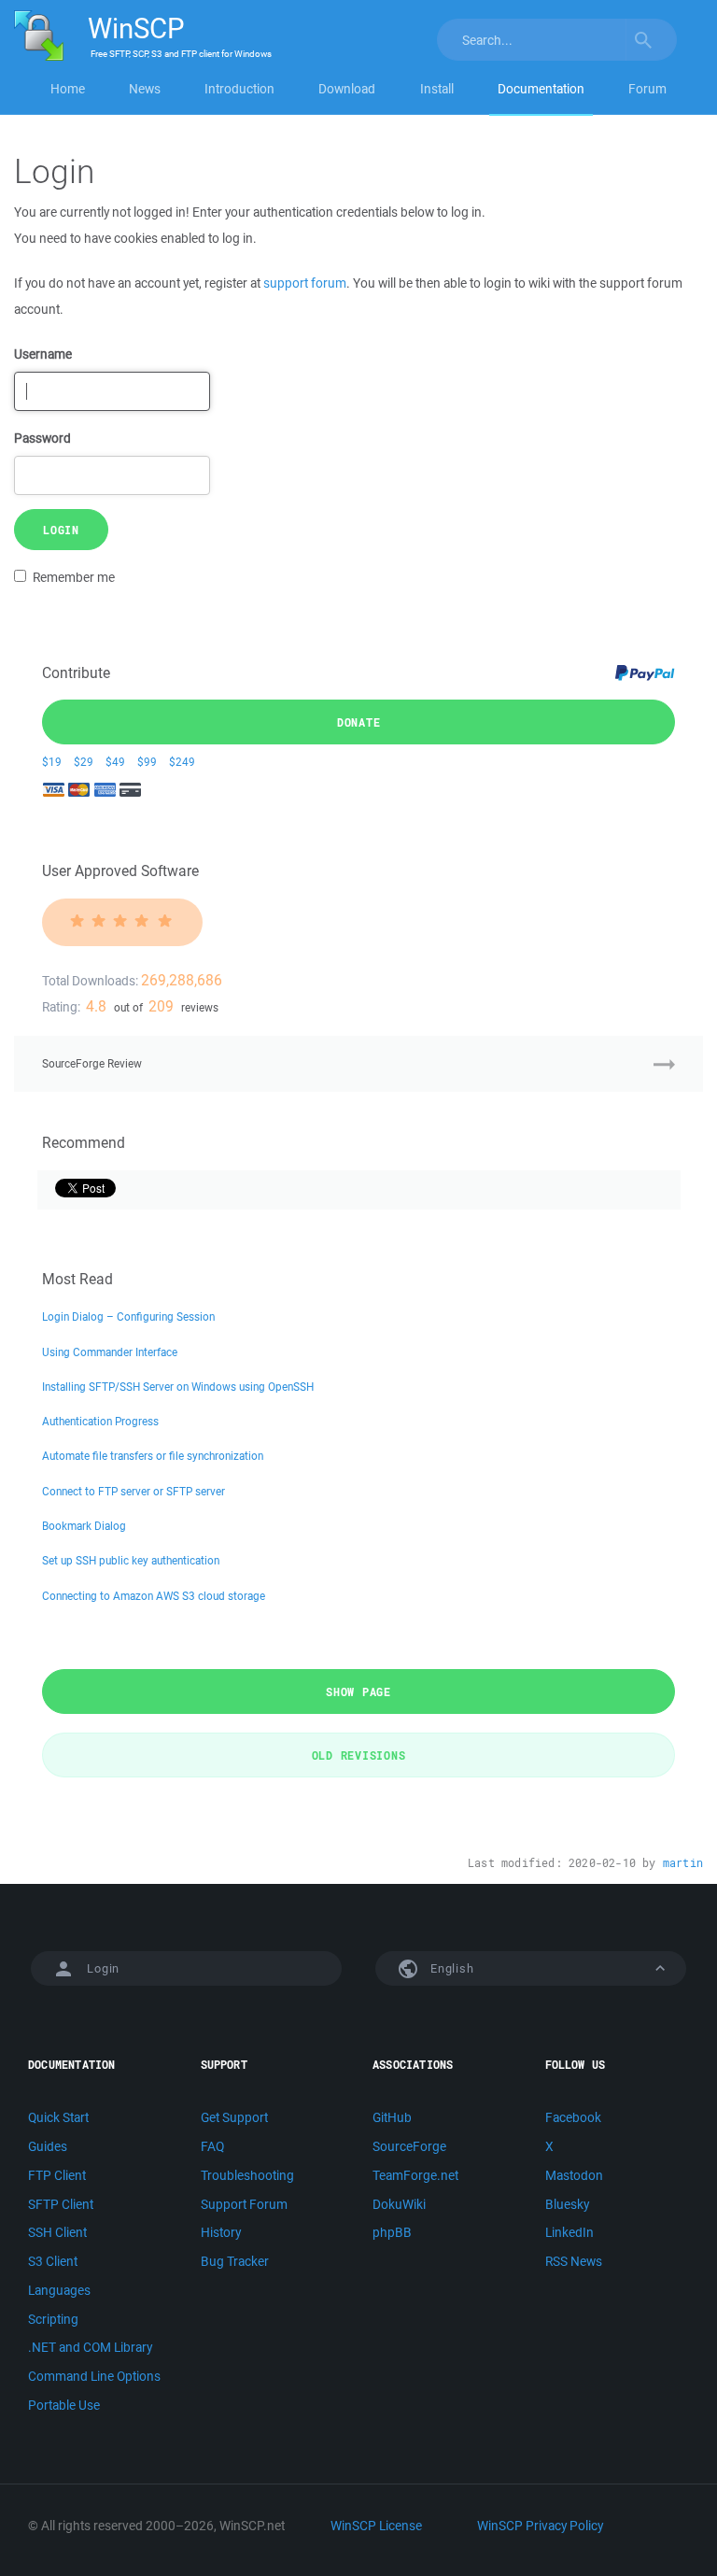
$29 (84, 762)
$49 (115, 762)
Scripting (53, 2319)
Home (68, 89)
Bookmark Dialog (84, 1526)
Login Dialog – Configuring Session (128, 1316)
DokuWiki (399, 2204)
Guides (48, 2146)
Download (347, 89)
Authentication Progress (100, 1421)
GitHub (392, 2117)
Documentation (541, 89)
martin (683, 1863)
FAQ (212, 2146)
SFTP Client (61, 2204)
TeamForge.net (415, 2175)
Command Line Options (94, 2376)
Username (43, 354)
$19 (52, 762)
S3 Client (53, 2261)
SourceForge (409, 2146)
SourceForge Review (92, 1063)
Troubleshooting (247, 2175)
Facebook (573, 2117)
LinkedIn (569, 2232)
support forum (305, 283)
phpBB (392, 2232)
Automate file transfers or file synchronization (153, 1456)
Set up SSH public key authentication (131, 1560)
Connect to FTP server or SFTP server (134, 1491)
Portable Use (64, 2405)
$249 (182, 762)
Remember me (74, 577)
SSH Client (57, 2232)
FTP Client (57, 2175)
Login (61, 530)
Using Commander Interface (110, 1352)
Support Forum (244, 2204)
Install (437, 89)
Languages (59, 2290)
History (221, 2232)
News (145, 89)
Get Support (234, 2117)
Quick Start (58, 2117)
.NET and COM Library (90, 2347)
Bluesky (567, 2204)
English (450, 1968)
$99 (147, 762)
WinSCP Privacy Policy (540, 2526)
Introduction (239, 89)
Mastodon (574, 2175)
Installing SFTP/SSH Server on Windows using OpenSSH (178, 1387)
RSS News (574, 2261)
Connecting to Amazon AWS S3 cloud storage (154, 1596)
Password (42, 438)
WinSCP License (376, 2526)
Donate (359, 722)
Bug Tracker (235, 2261)
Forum (647, 89)
